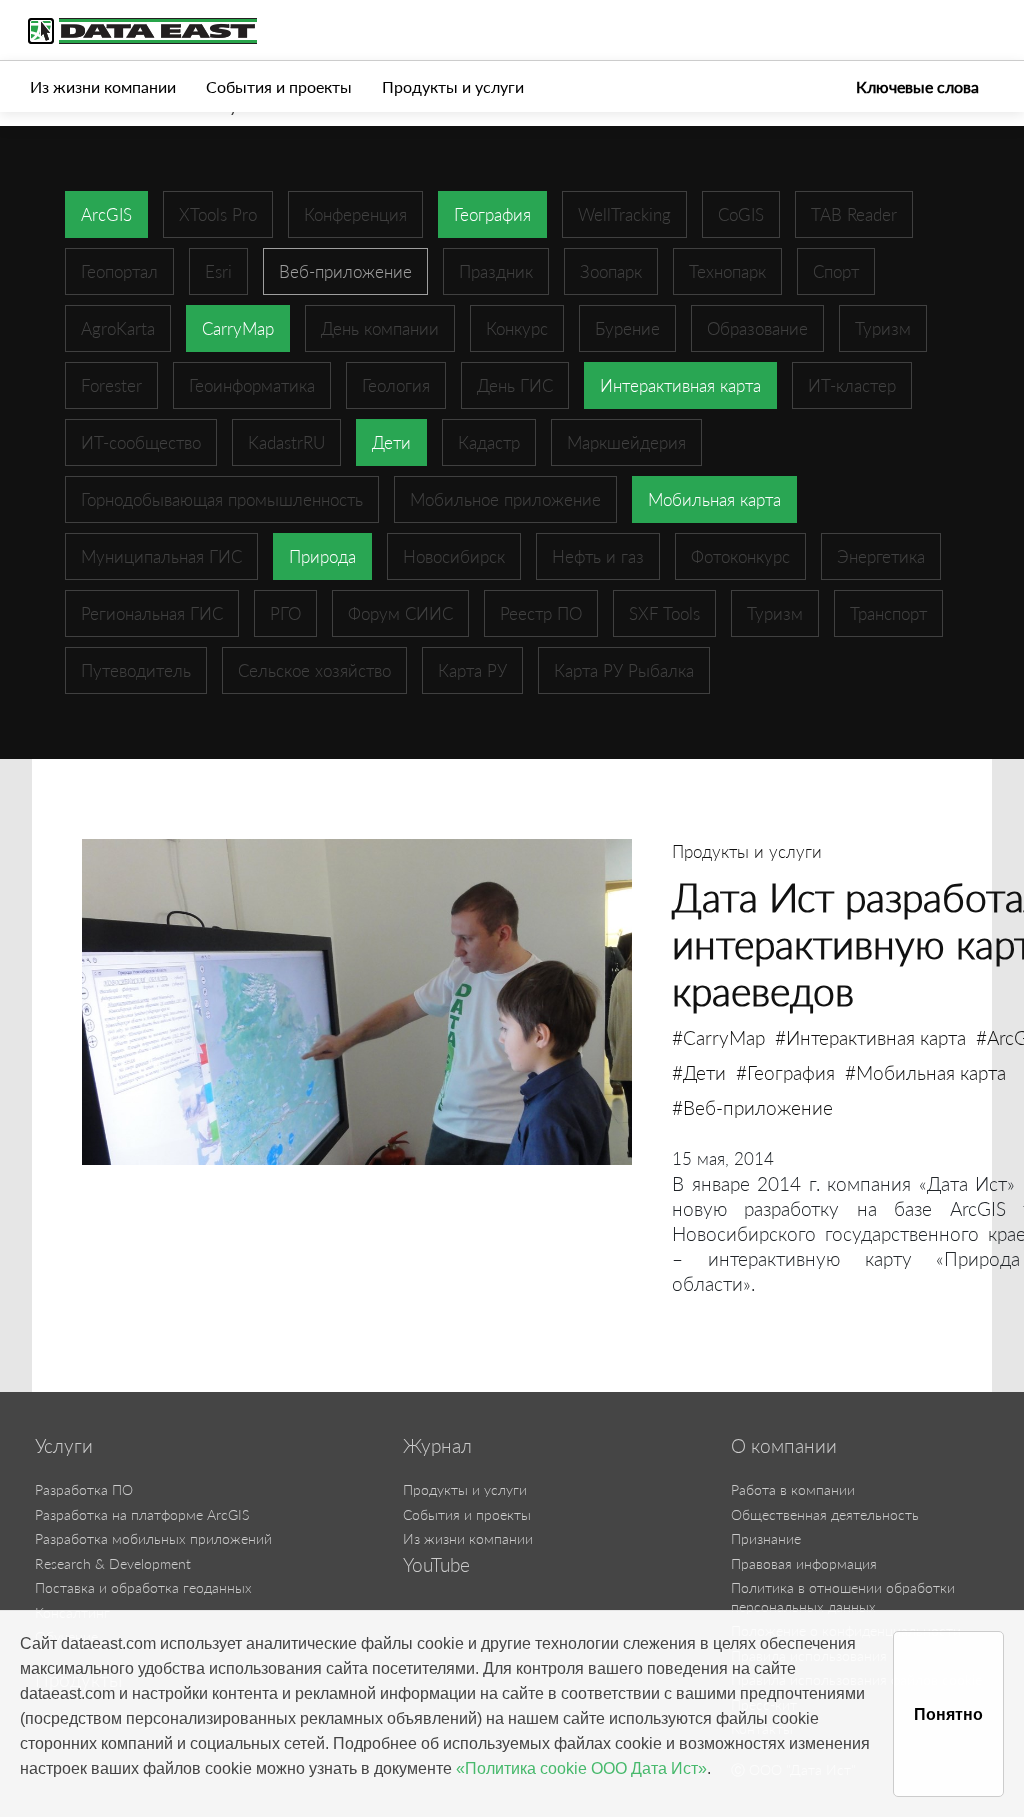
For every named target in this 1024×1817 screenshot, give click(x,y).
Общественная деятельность (825, 1514)
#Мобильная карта (925, 1072)
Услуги (64, 1446)
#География (785, 1072)
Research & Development (113, 1563)
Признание (766, 1538)
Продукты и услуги (453, 86)
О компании (784, 1446)
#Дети (699, 1072)
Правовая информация (804, 1563)
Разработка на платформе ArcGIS (142, 1514)
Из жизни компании (103, 86)
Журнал (437, 1446)
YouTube (436, 1565)
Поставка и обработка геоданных (143, 1587)
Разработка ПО (84, 1489)
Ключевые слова (917, 86)
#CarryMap (718, 1037)
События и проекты (279, 86)
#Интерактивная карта (870, 1037)
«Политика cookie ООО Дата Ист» (581, 1768)
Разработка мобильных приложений (153, 1538)
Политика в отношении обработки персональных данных (843, 1597)
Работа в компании (793, 1489)
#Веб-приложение (752, 1107)
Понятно (948, 1714)
